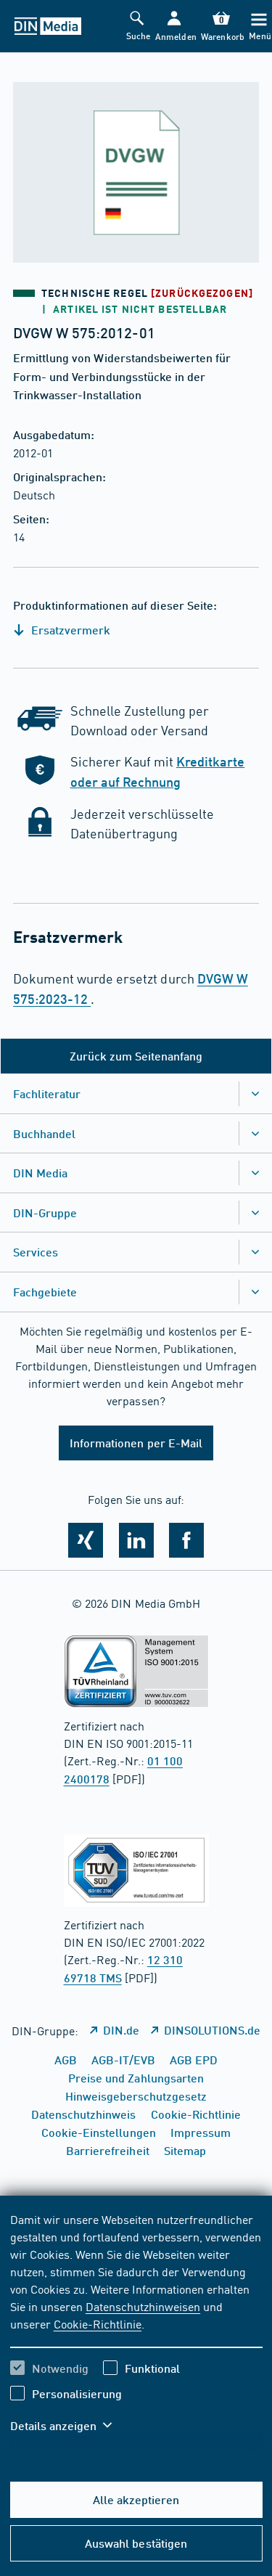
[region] (136, 2331)
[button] (174, 26)
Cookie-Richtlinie (98, 2323)
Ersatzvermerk (69, 630)
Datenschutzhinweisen (143, 2306)
